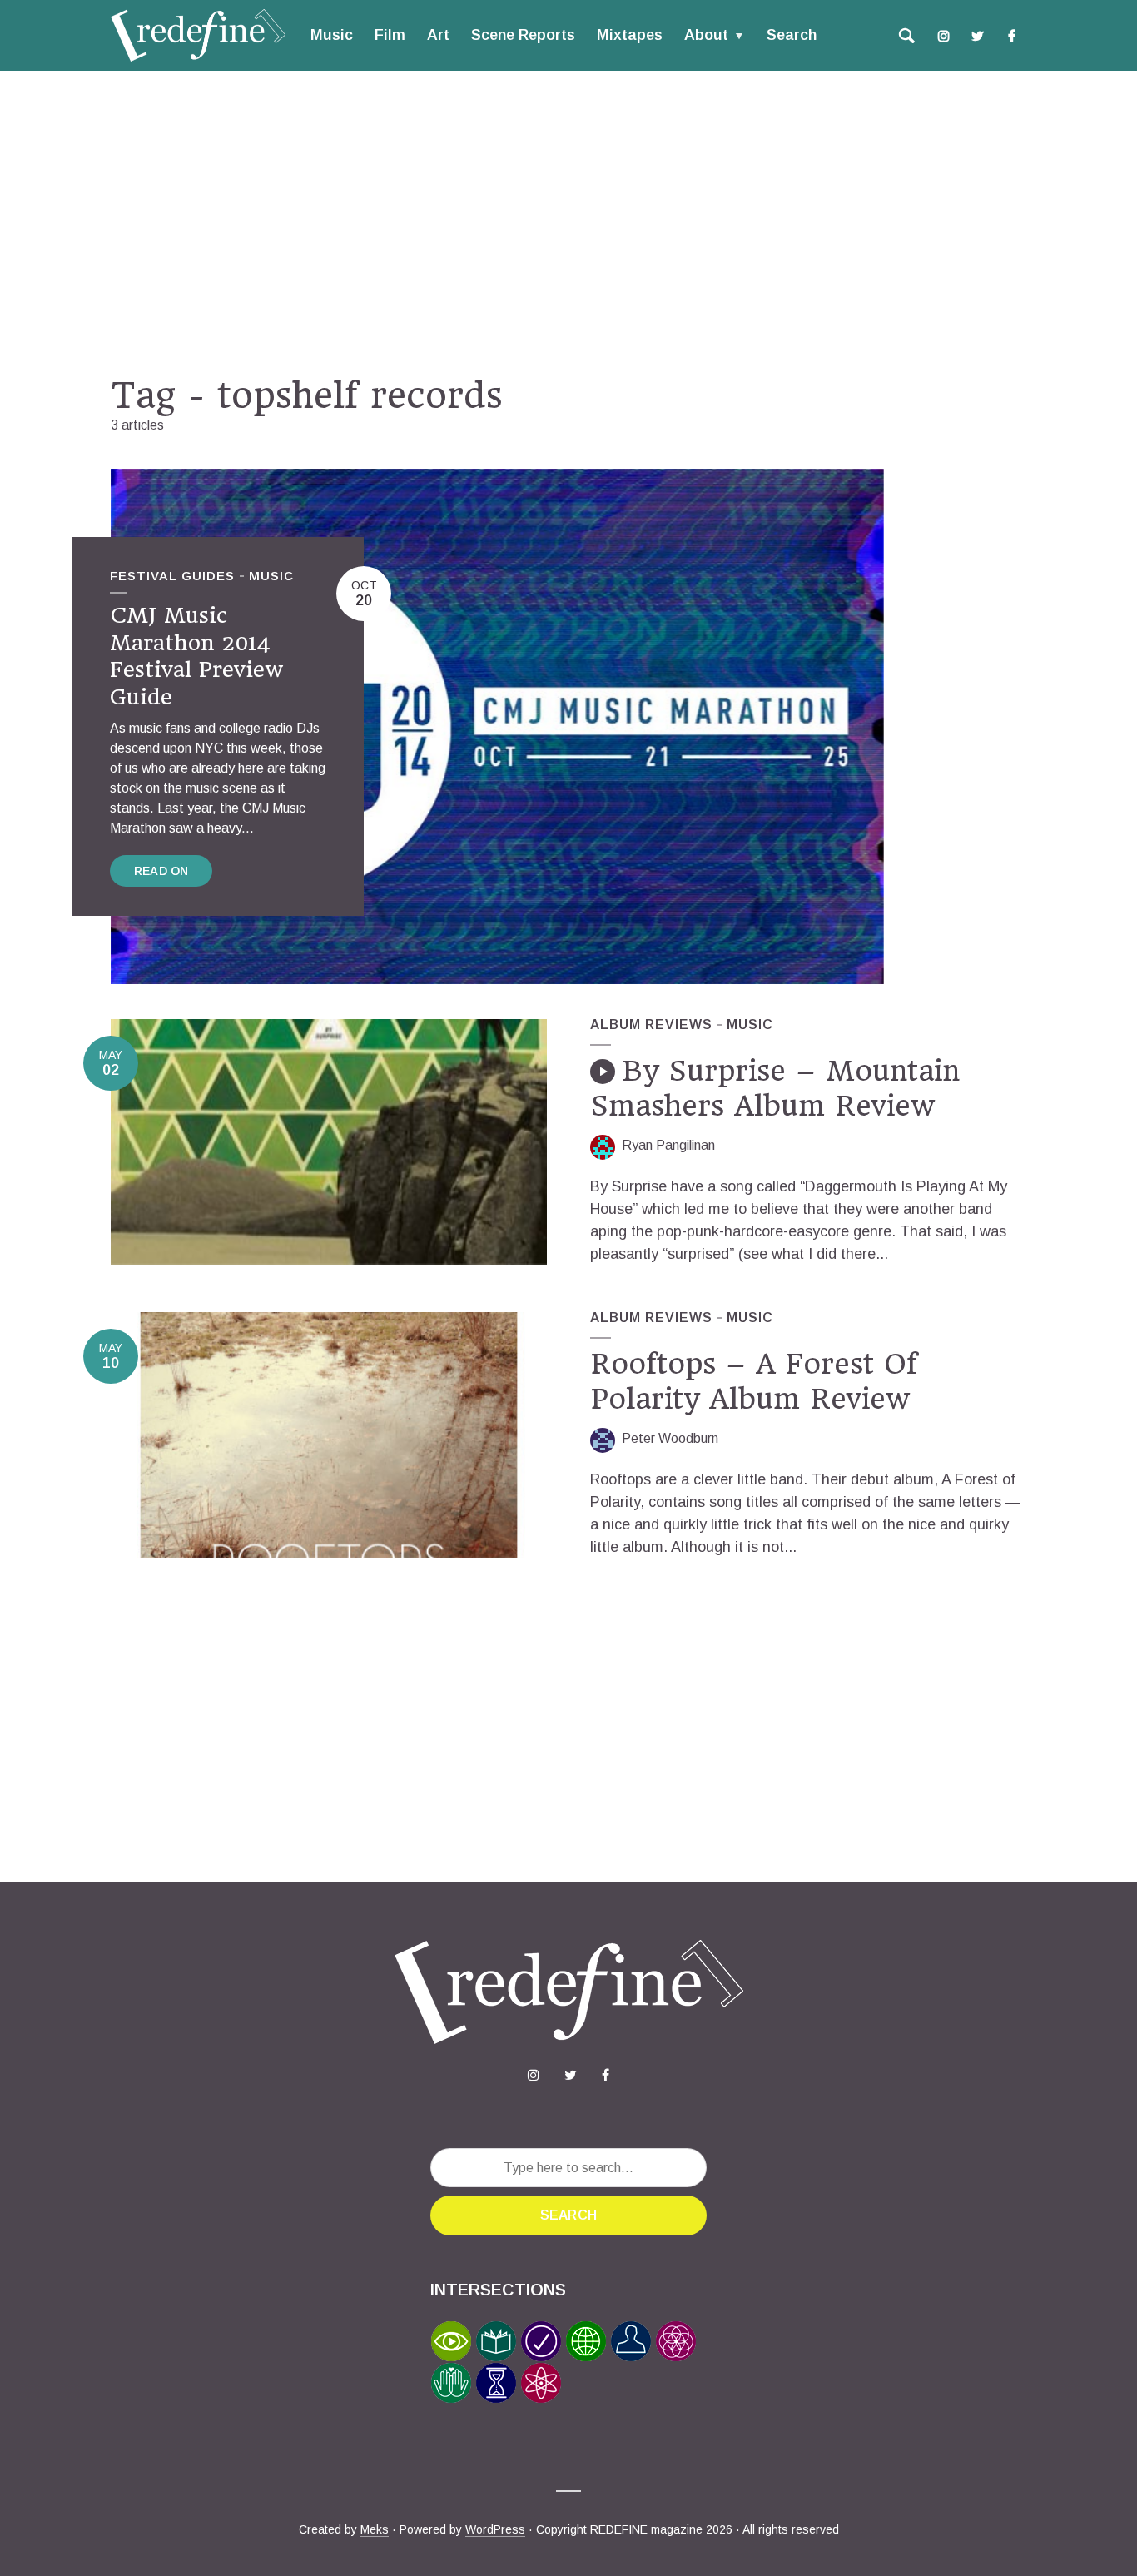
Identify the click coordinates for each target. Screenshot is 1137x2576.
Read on (161, 871)
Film (390, 35)
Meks (375, 2529)
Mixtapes (630, 35)
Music (332, 35)
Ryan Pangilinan (668, 1145)
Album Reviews (651, 1024)
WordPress (495, 2529)
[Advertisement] (568, 222)
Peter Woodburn (670, 1438)
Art (438, 35)
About (706, 35)
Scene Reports (523, 35)
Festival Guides (172, 576)
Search (792, 35)
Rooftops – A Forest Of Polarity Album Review (754, 1381)
